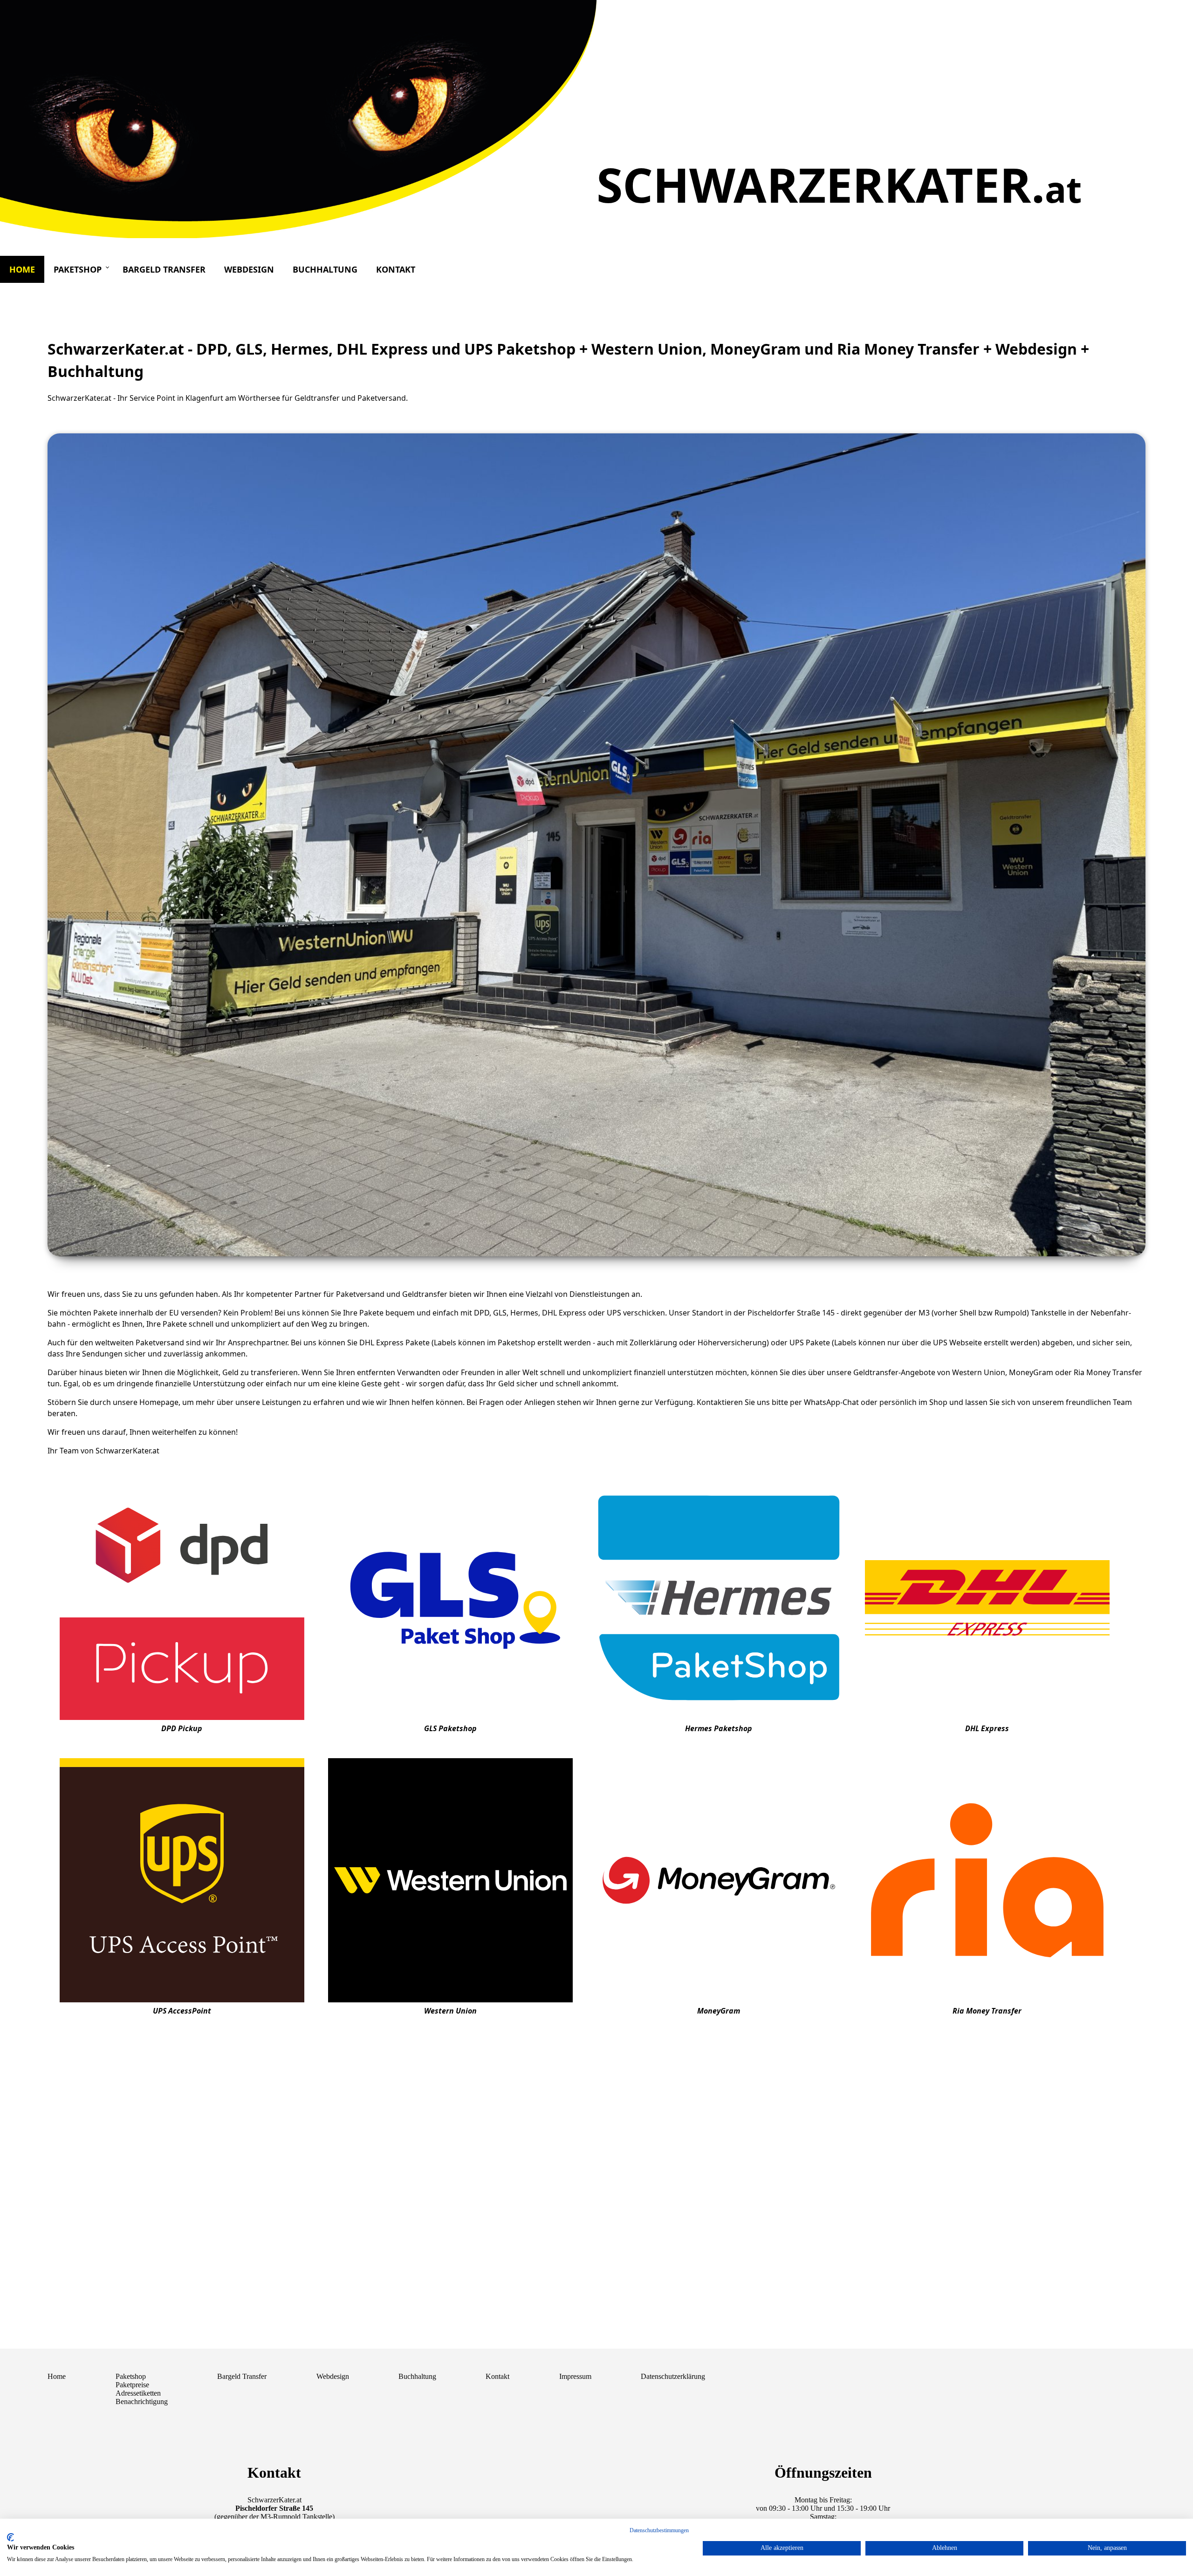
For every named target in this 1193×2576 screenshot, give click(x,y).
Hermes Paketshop (719, 1728)
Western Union (450, 2011)
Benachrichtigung (142, 2401)
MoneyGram (719, 2011)
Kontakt (396, 269)
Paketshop (78, 269)
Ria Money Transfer (987, 2011)
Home (22, 269)
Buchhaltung (325, 269)
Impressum (575, 2376)
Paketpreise (132, 2385)
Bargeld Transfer (164, 269)
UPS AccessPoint (182, 2011)
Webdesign (249, 269)
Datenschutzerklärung (673, 2376)
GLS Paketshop (450, 1728)
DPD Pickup (182, 1728)
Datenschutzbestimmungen (659, 2530)
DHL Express (987, 1728)
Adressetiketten (138, 2393)
